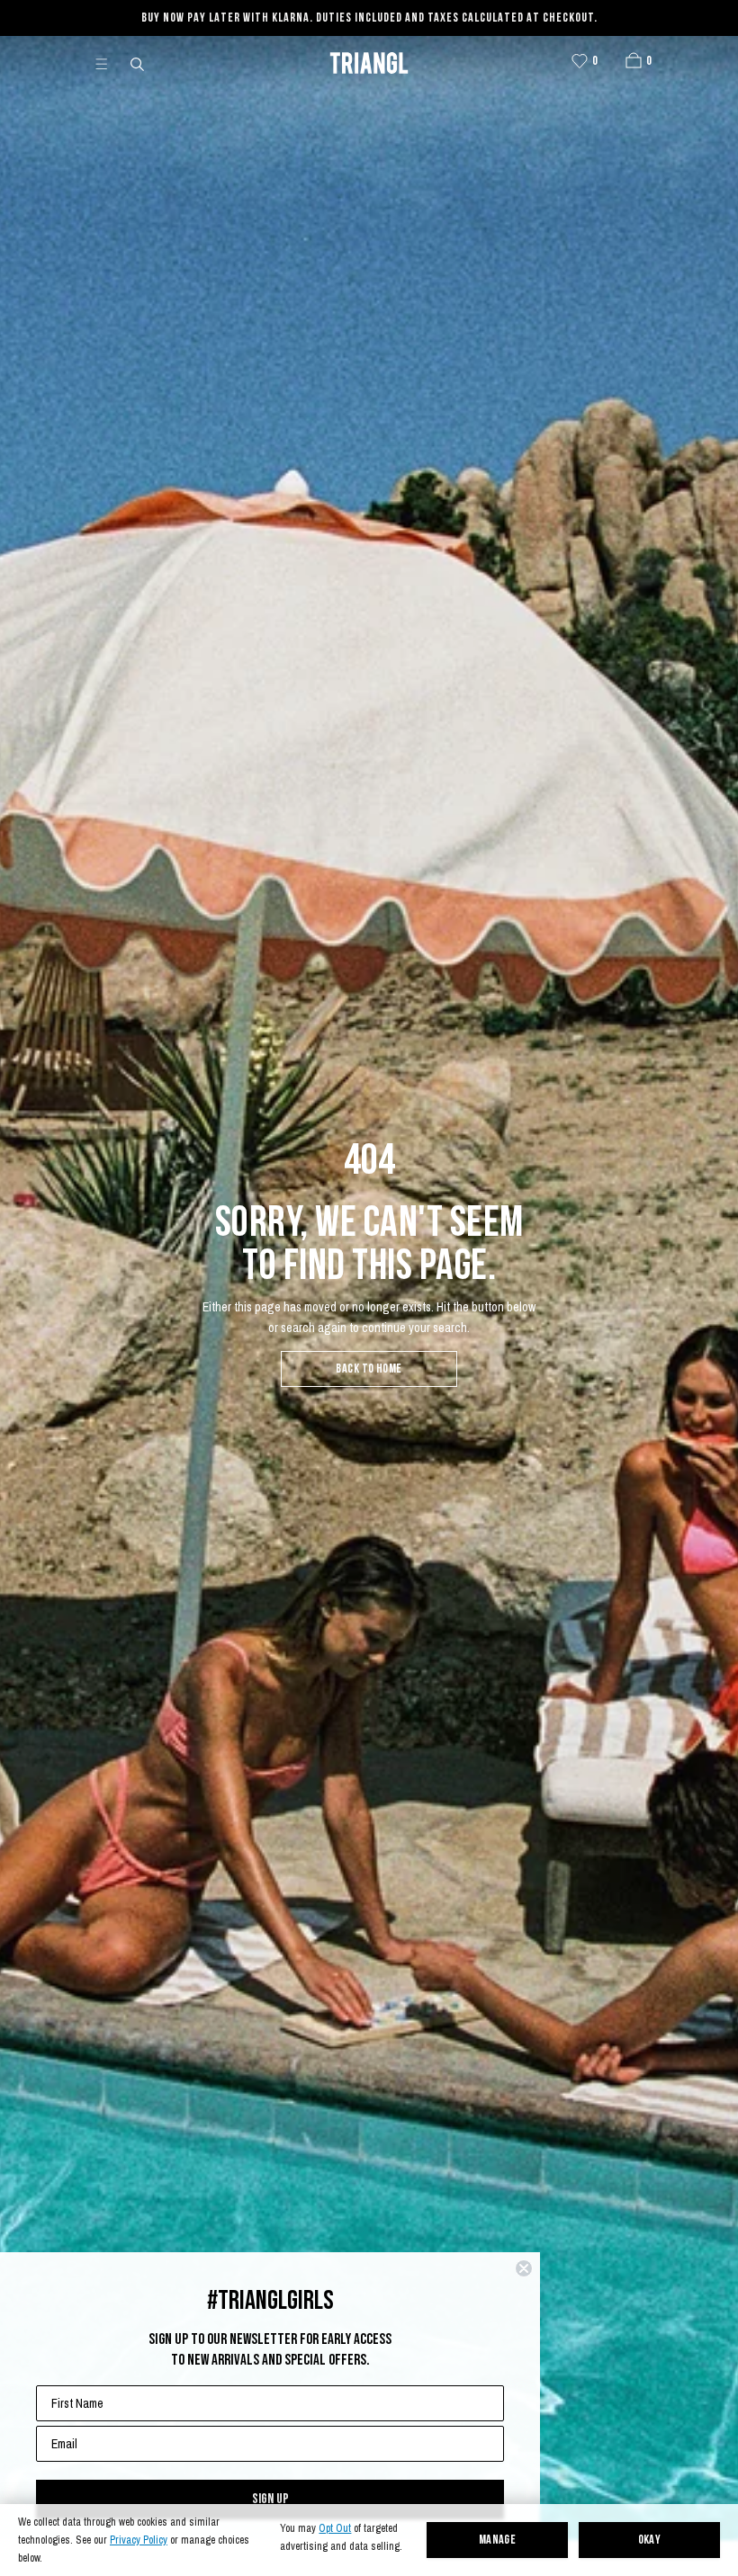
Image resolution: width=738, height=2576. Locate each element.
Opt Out (335, 2529)
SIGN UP (270, 2499)
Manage (498, 2540)
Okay (650, 2540)
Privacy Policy (139, 2540)
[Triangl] (369, 63)
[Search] (139, 63)
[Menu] (109, 63)
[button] (634, 60)
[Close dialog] (524, 2268)
